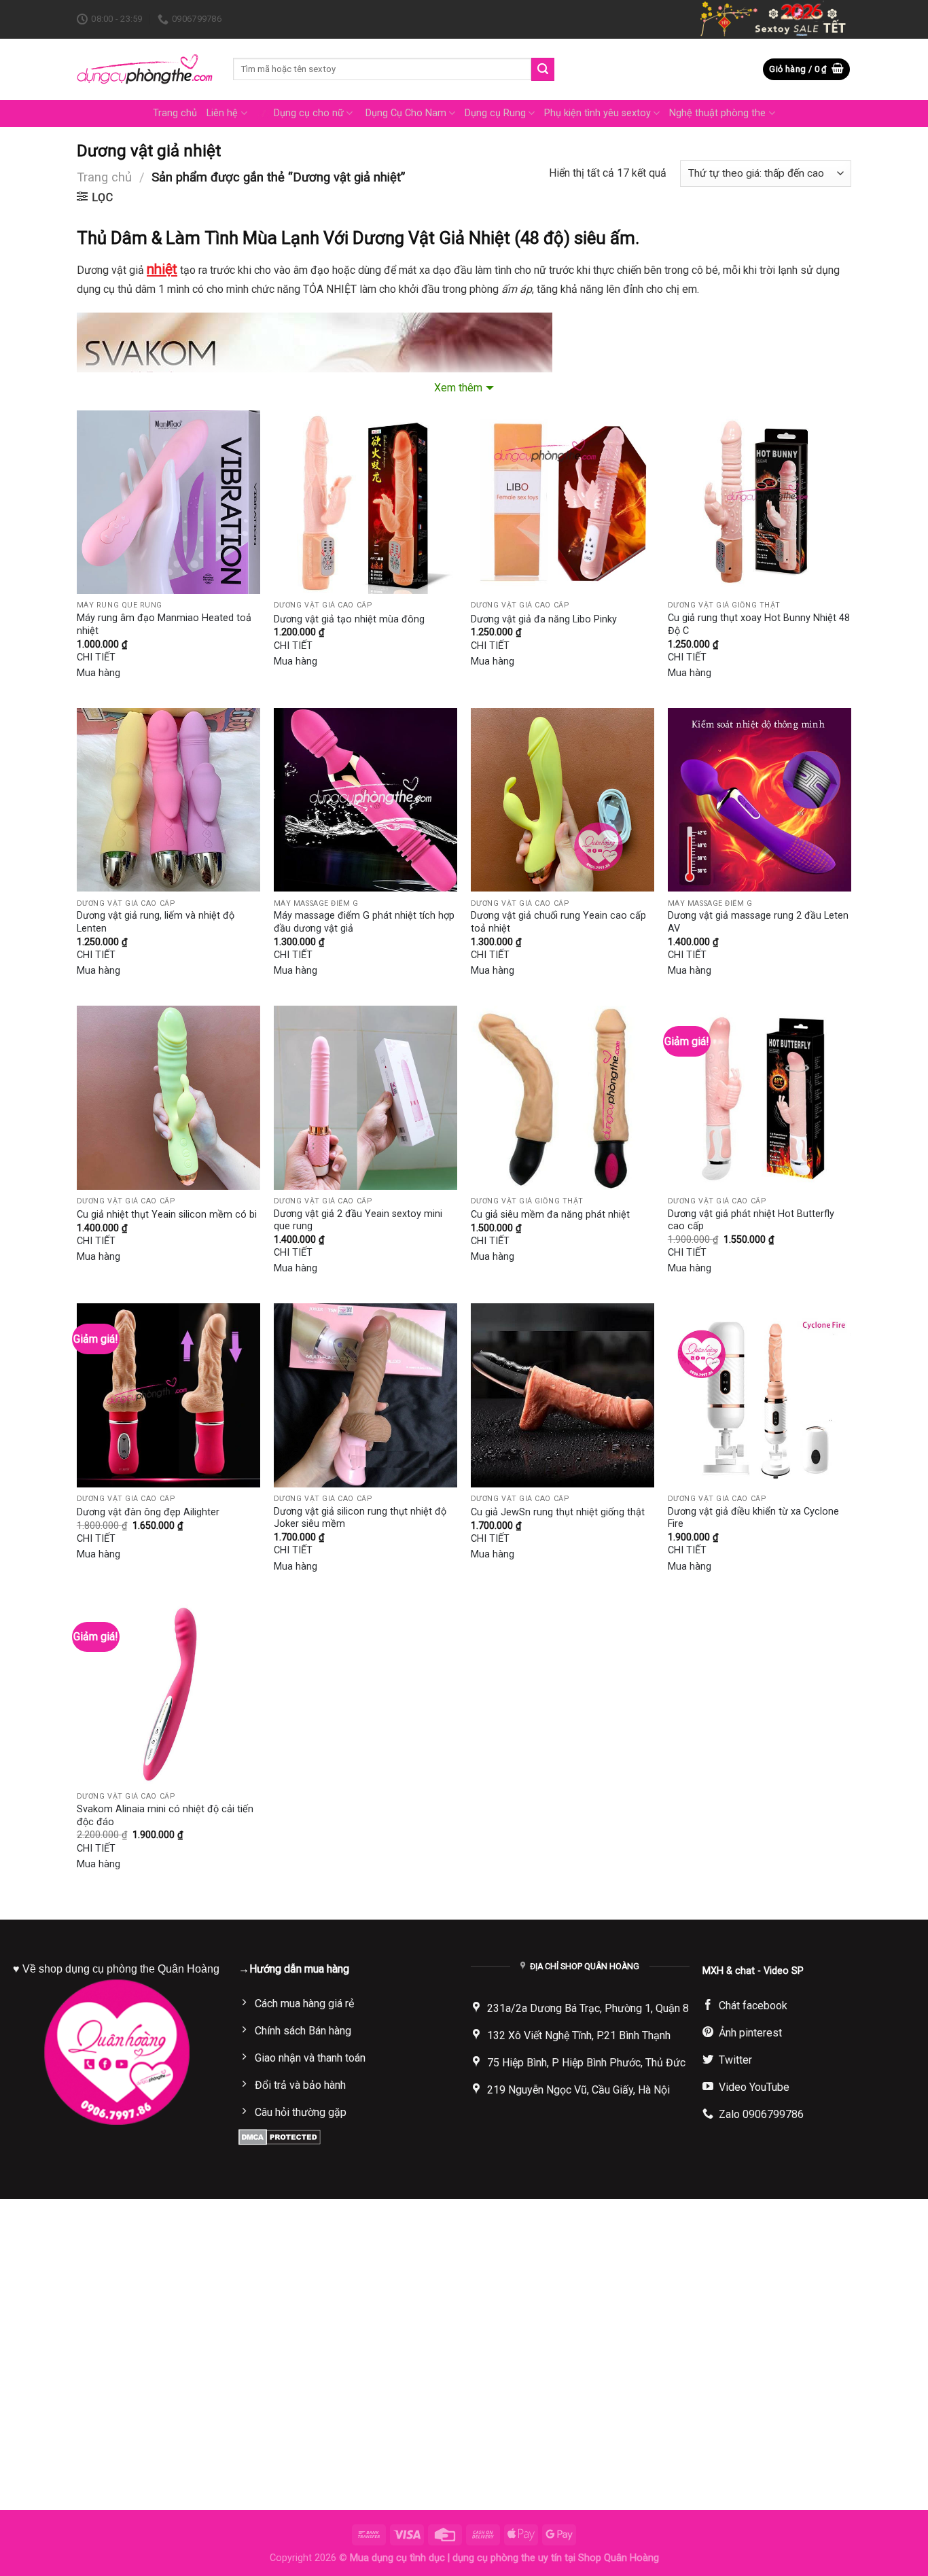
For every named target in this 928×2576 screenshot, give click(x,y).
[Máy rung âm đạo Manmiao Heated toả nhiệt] (168, 502)
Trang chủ (175, 113)
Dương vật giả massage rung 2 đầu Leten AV (758, 922)
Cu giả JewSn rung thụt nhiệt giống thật (558, 1512)
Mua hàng (99, 673)
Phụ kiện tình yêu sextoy (597, 113)
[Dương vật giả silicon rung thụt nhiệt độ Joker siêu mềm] (365, 1395)
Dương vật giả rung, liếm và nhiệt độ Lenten (156, 922)
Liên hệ (222, 113)
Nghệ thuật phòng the (717, 113)
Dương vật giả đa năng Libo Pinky (544, 619)
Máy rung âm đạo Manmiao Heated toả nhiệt (164, 624)
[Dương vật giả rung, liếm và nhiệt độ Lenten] (168, 800)
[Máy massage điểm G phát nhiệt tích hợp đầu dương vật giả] (365, 800)
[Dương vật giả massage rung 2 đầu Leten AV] (760, 800)
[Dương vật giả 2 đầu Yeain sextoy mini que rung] (365, 1097)
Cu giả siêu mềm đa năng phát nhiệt (550, 1215)
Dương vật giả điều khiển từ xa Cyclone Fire (753, 1518)
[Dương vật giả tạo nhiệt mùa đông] (365, 502)
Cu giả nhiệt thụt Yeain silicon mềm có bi (167, 1215)
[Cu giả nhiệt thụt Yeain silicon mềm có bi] (168, 1097)
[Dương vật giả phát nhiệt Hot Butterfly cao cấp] (760, 1097)
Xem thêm (458, 388)
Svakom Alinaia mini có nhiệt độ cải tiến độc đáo (165, 1816)
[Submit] (543, 69)
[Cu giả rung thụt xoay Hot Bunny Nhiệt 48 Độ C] (760, 502)
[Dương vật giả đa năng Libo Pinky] (563, 502)
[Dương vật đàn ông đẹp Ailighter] (168, 1395)
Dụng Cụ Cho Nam (406, 113)
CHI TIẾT (96, 657)
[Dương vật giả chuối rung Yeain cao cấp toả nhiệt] (563, 800)
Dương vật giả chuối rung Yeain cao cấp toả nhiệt (558, 922)
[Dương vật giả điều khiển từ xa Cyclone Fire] (760, 1395)
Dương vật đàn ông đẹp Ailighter (148, 1512)
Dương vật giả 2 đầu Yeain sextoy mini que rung (358, 1220)
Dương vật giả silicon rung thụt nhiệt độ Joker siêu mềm (360, 1518)
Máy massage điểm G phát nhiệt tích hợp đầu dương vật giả (364, 922)
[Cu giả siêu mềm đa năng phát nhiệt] (563, 1097)
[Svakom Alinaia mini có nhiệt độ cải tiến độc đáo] (168, 1693)
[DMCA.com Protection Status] (280, 2136)
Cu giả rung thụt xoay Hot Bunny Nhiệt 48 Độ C (759, 624)
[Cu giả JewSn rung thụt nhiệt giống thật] (563, 1395)
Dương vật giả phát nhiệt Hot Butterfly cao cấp (751, 1220)
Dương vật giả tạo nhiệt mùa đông (349, 619)
